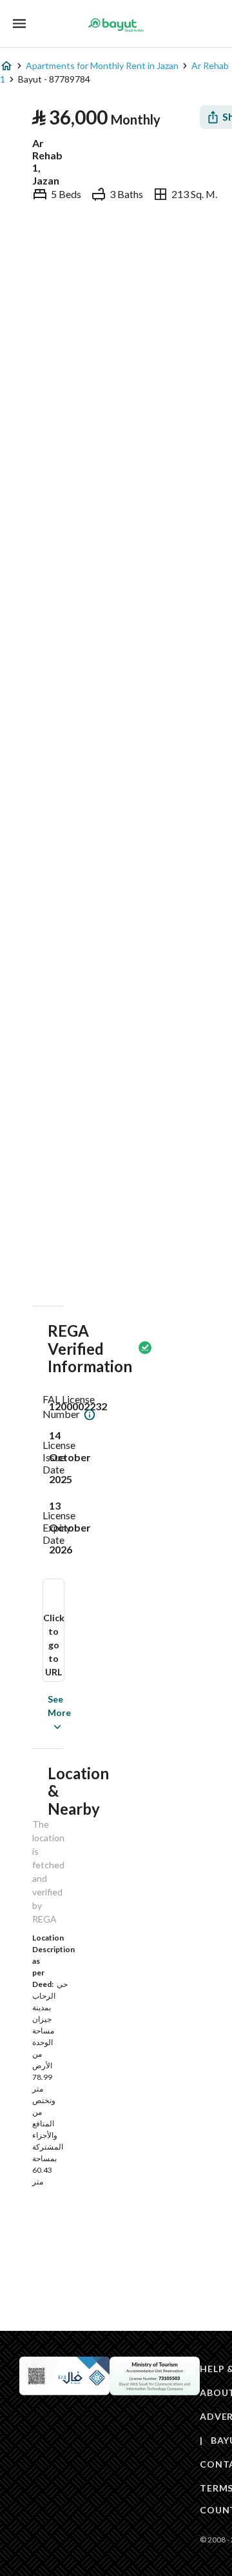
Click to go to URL (54, 1645)
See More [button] (40, 1712)
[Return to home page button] (116, 25)
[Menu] (19, 24)
